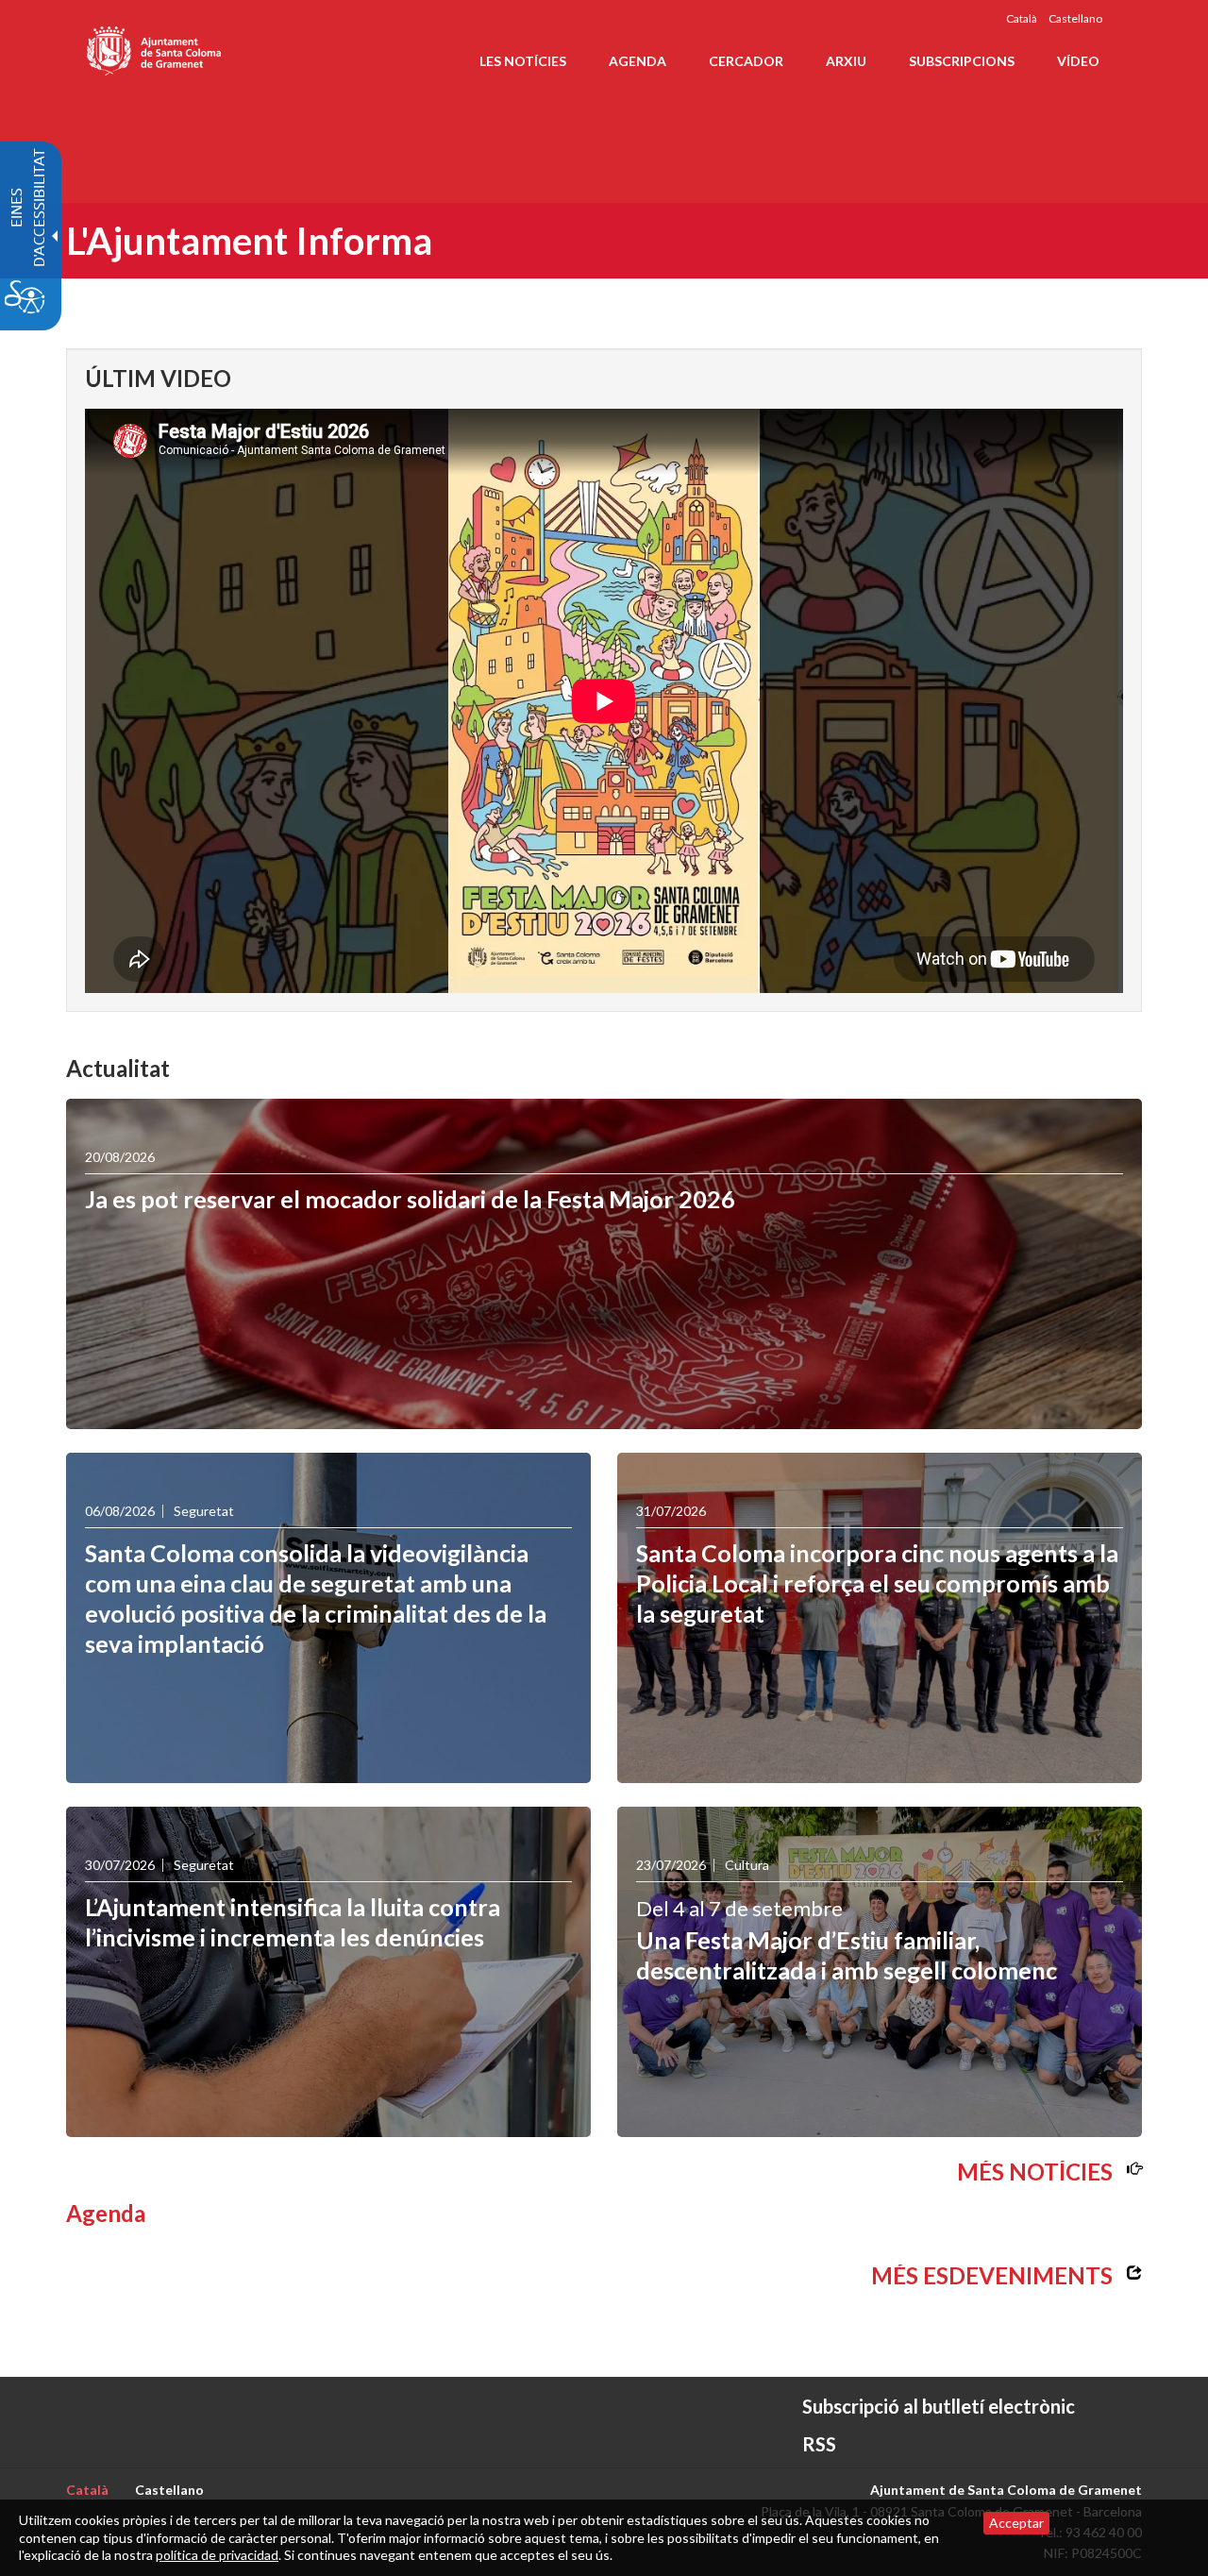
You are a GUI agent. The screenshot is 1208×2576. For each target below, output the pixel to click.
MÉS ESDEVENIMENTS (992, 2275)
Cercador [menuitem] (746, 61)
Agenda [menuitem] (638, 61)
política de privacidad (217, 2555)
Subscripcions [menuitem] (962, 61)
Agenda (106, 2213)
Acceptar (1016, 2523)
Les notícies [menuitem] (523, 61)
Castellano (1075, 18)
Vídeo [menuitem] (1078, 61)
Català (1022, 18)
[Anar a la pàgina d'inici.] (155, 47)
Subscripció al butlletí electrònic (939, 2406)
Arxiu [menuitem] (846, 61)
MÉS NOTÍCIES (1035, 2172)
